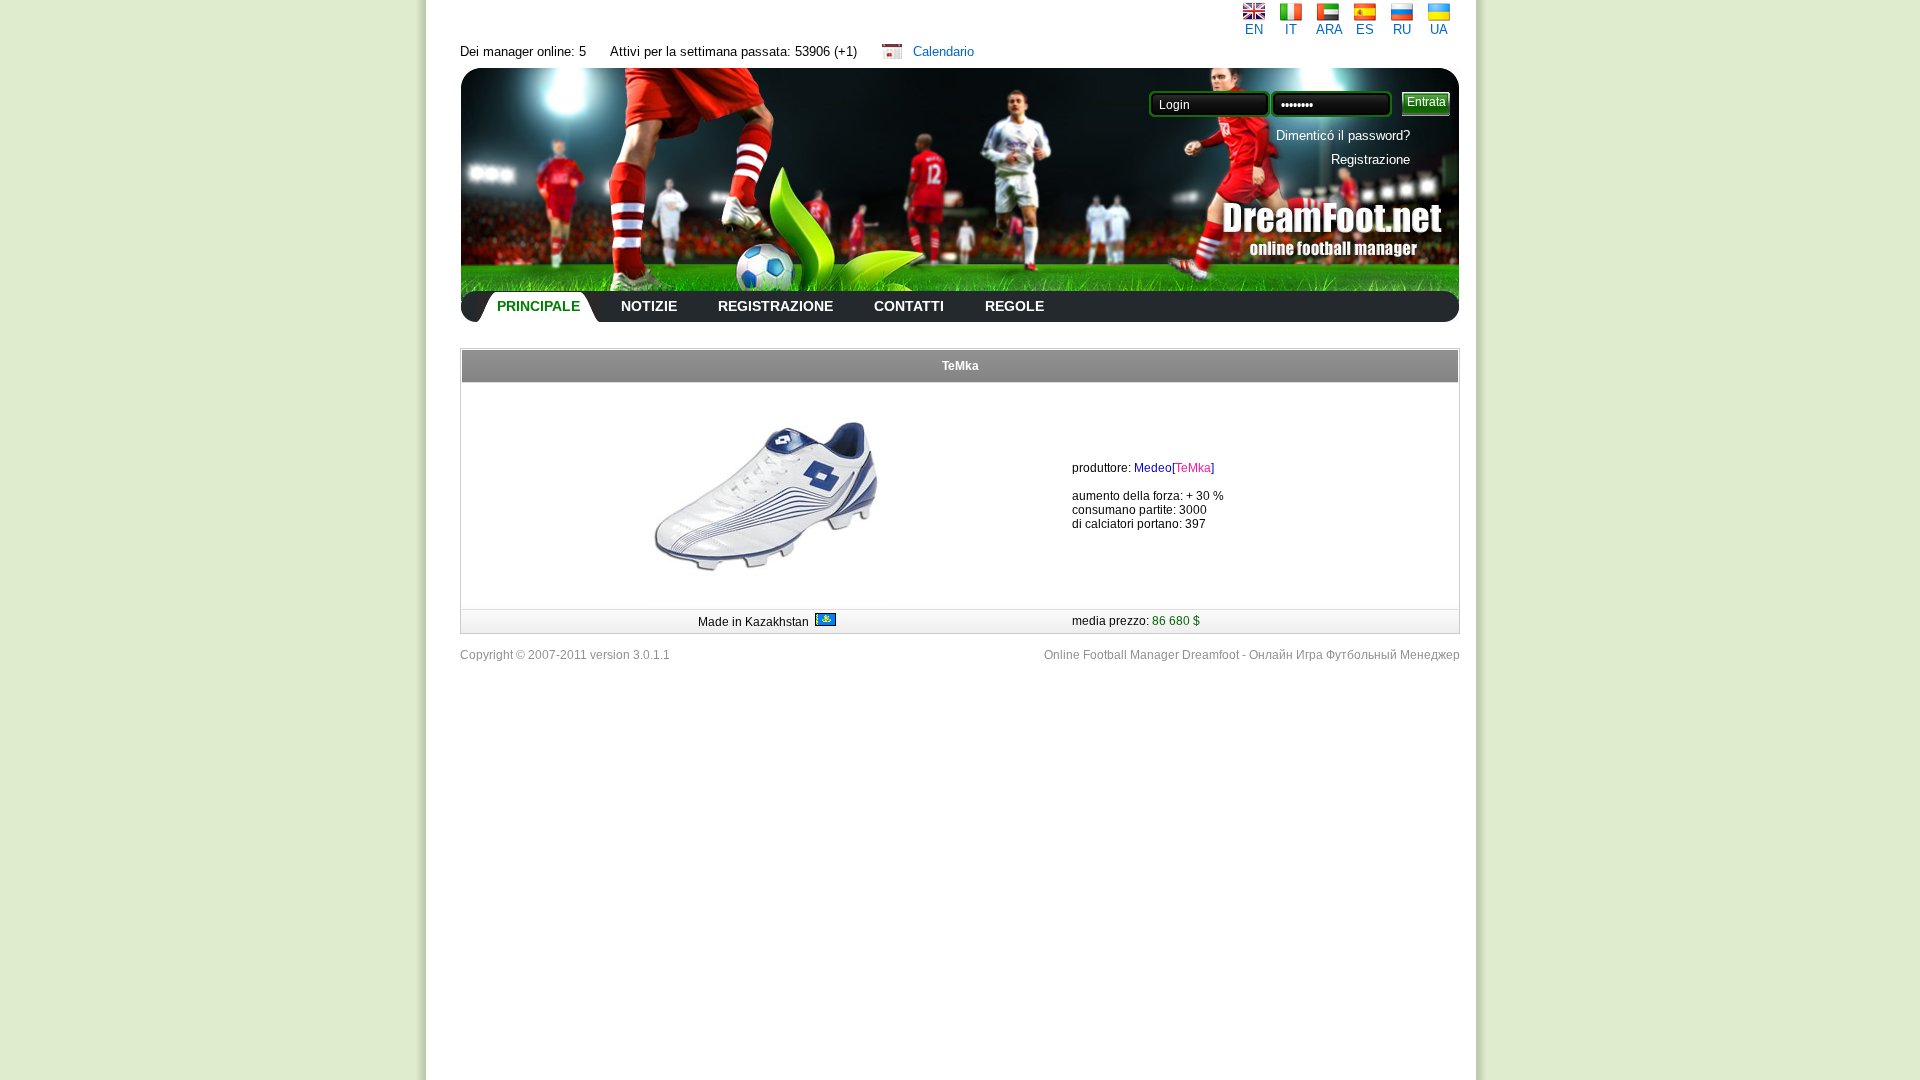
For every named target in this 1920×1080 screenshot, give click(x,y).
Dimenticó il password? (1343, 135)
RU (1402, 29)
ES (1365, 29)
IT (1291, 29)
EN (1254, 29)
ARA (1329, 29)
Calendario (943, 51)
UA (1439, 29)
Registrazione (1370, 159)
